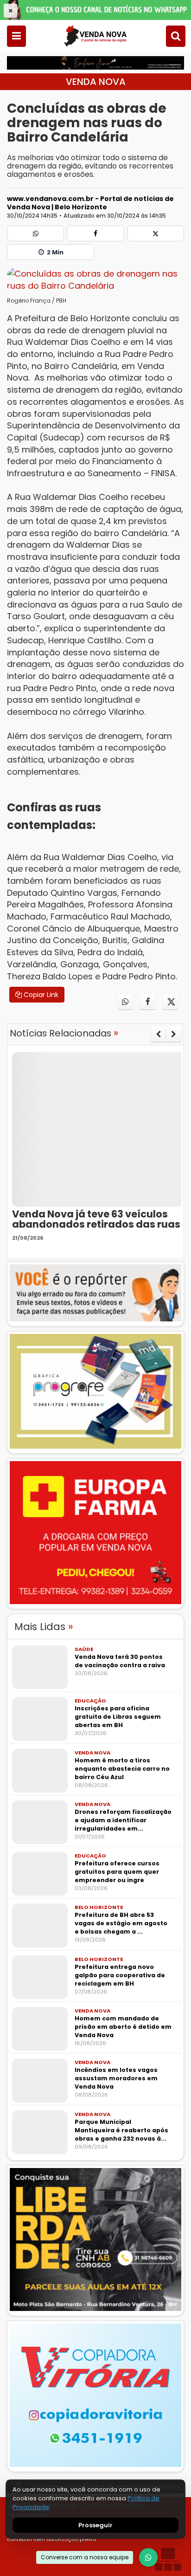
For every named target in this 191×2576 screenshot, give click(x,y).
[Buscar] (176, 36)
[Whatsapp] (35, 233)
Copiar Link (40, 995)
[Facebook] (95, 233)
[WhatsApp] (148, 2557)
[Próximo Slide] (174, 1034)
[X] (156, 233)
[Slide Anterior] (158, 1034)
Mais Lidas (44, 1627)
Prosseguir (95, 2525)
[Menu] (16, 36)
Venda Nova (96, 82)
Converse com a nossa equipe (85, 2557)
